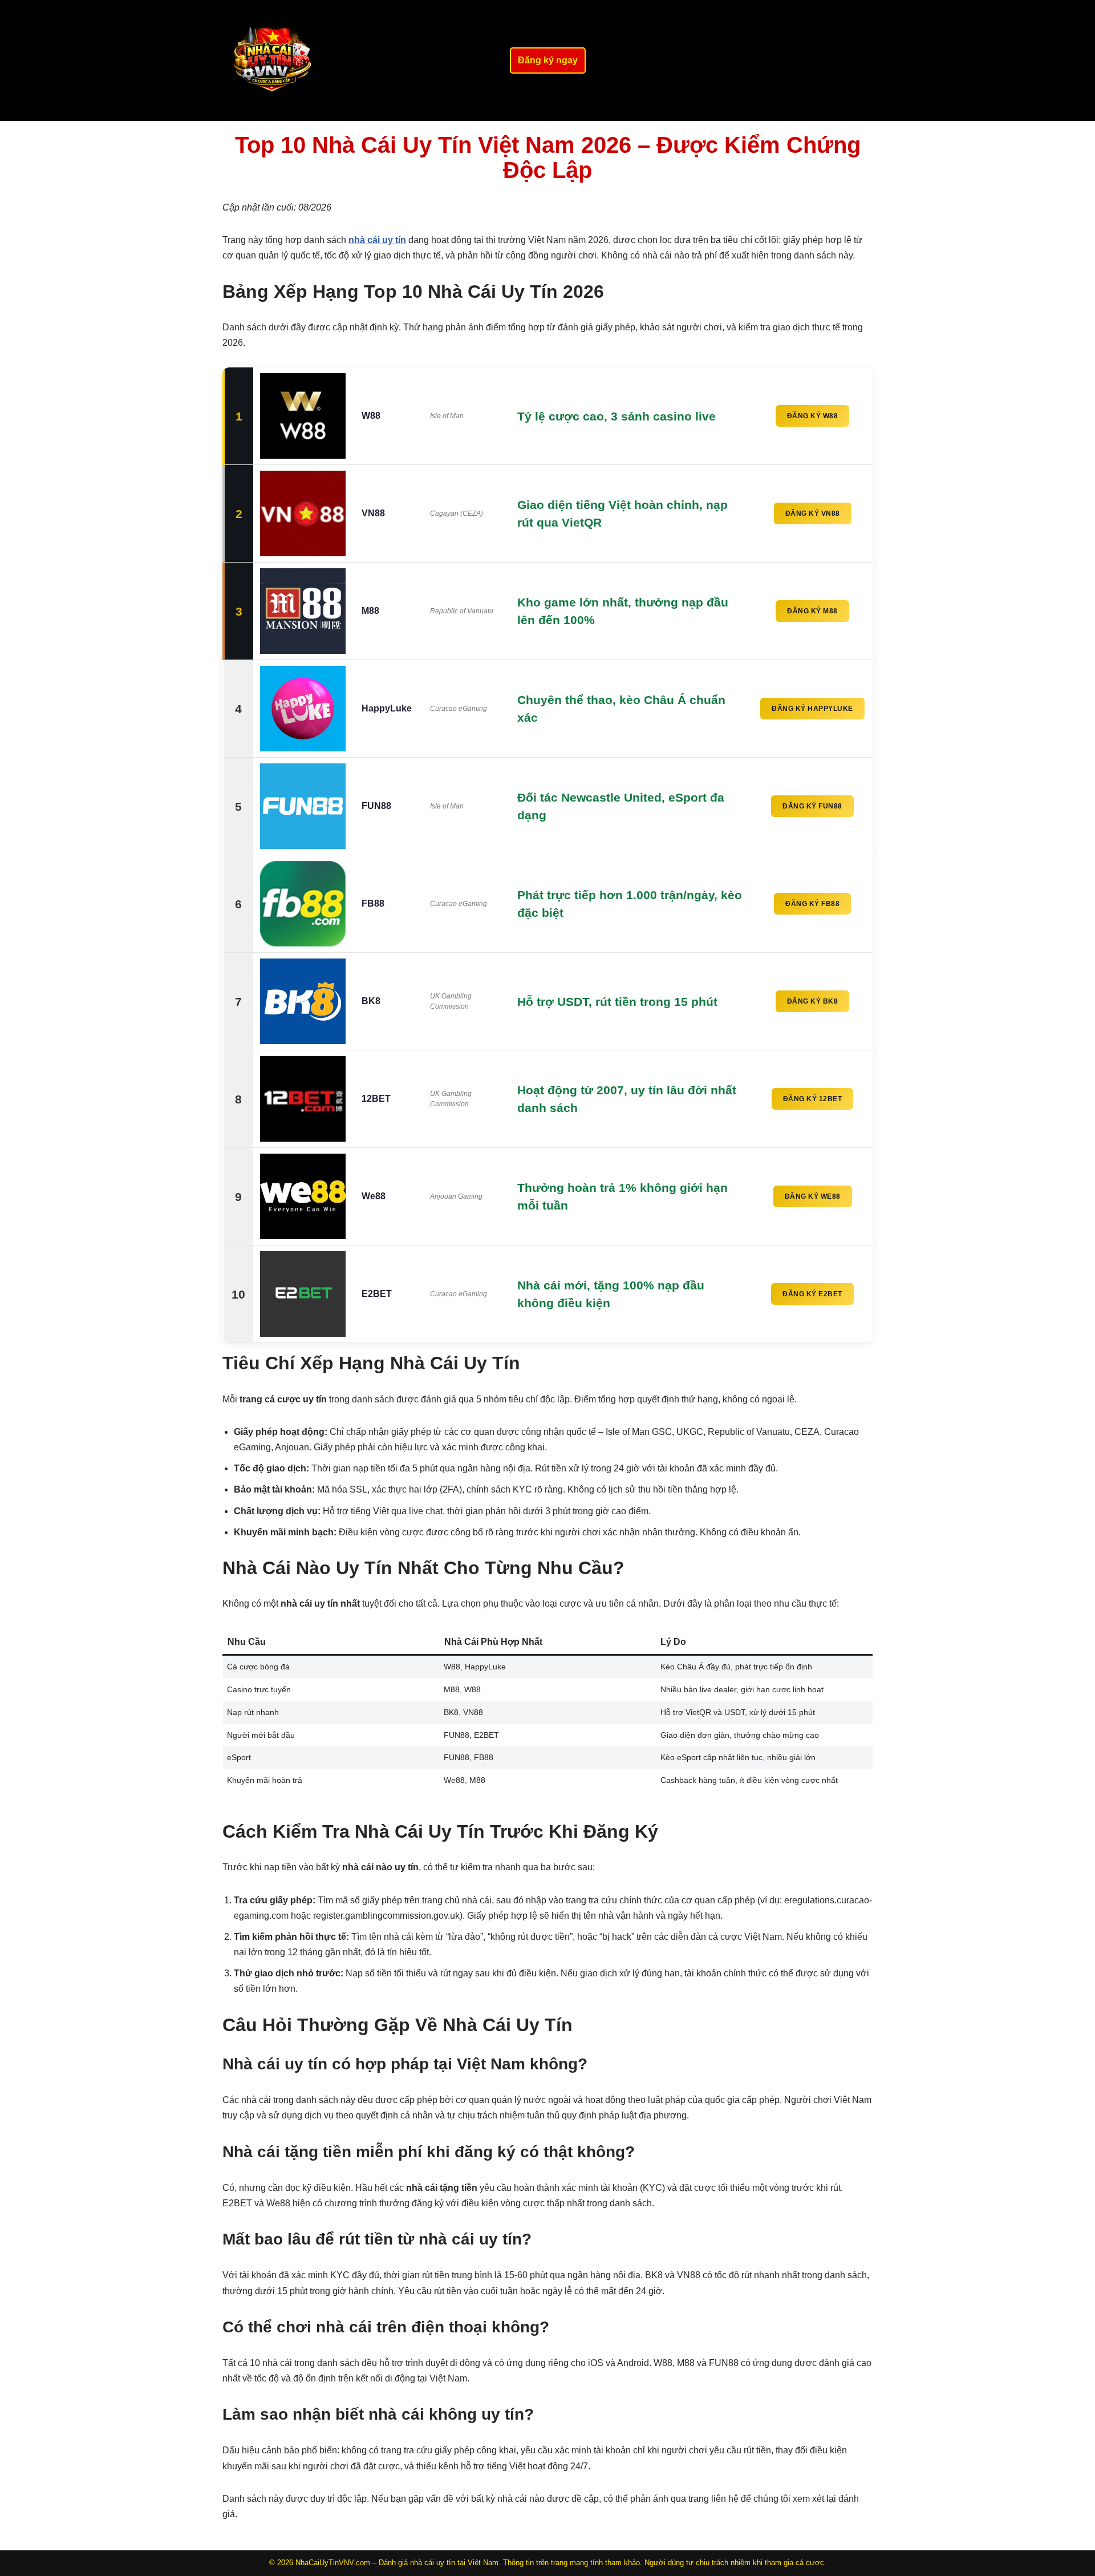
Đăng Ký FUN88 (812, 806)
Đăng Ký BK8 (813, 1001)
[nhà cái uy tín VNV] (273, 60)
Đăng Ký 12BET (813, 1099)
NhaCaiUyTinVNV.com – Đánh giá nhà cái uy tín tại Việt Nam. (398, 2563)
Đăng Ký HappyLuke (812, 709)
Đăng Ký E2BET (812, 1294)
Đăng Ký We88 (813, 1196)
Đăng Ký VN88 (813, 513)
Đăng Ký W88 (813, 416)
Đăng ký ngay (548, 60)
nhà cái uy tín (377, 240)
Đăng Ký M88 (812, 611)
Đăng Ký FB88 (812, 904)
